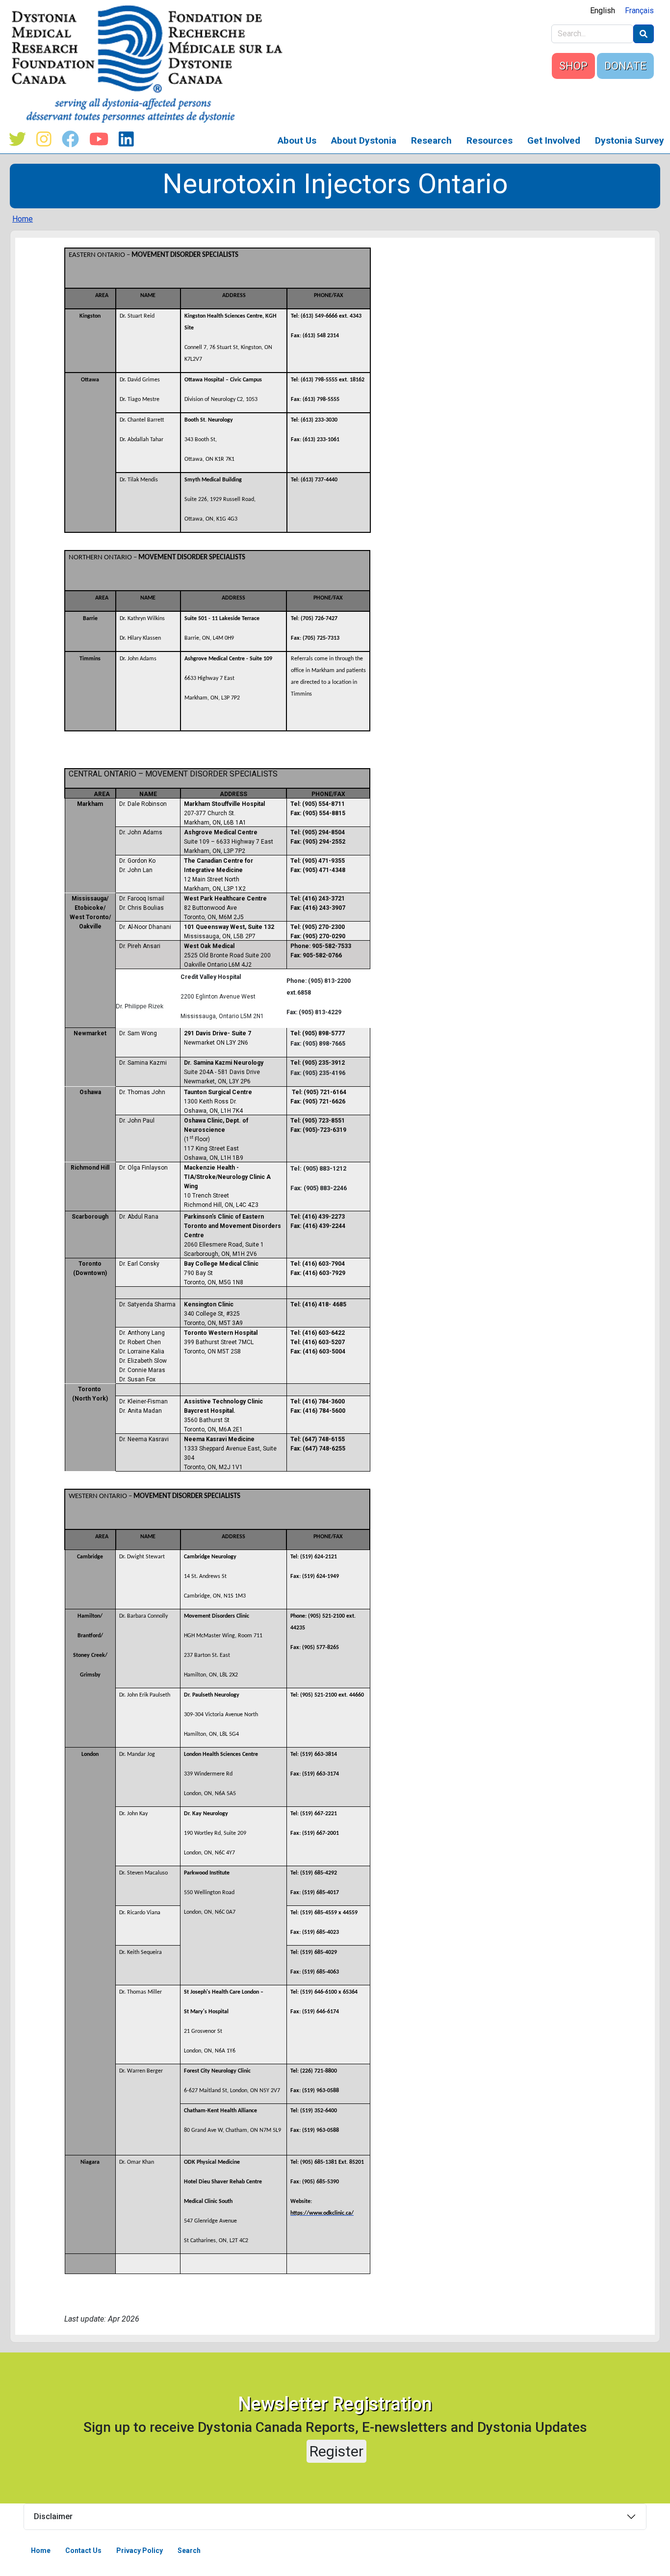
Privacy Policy (140, 2551)
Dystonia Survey (630, 140)
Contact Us (83, 2551)
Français (639, 11)
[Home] (151, 64)
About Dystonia (364, 140)
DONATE (625, 66)
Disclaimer (53, 2516)
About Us (297, 140)
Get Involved (554, 140)
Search (189, 2551)
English (603, 11)
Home (23, 219)
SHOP (573, 66)
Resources (490, 140)
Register (336, 2451)
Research (431, 140)
